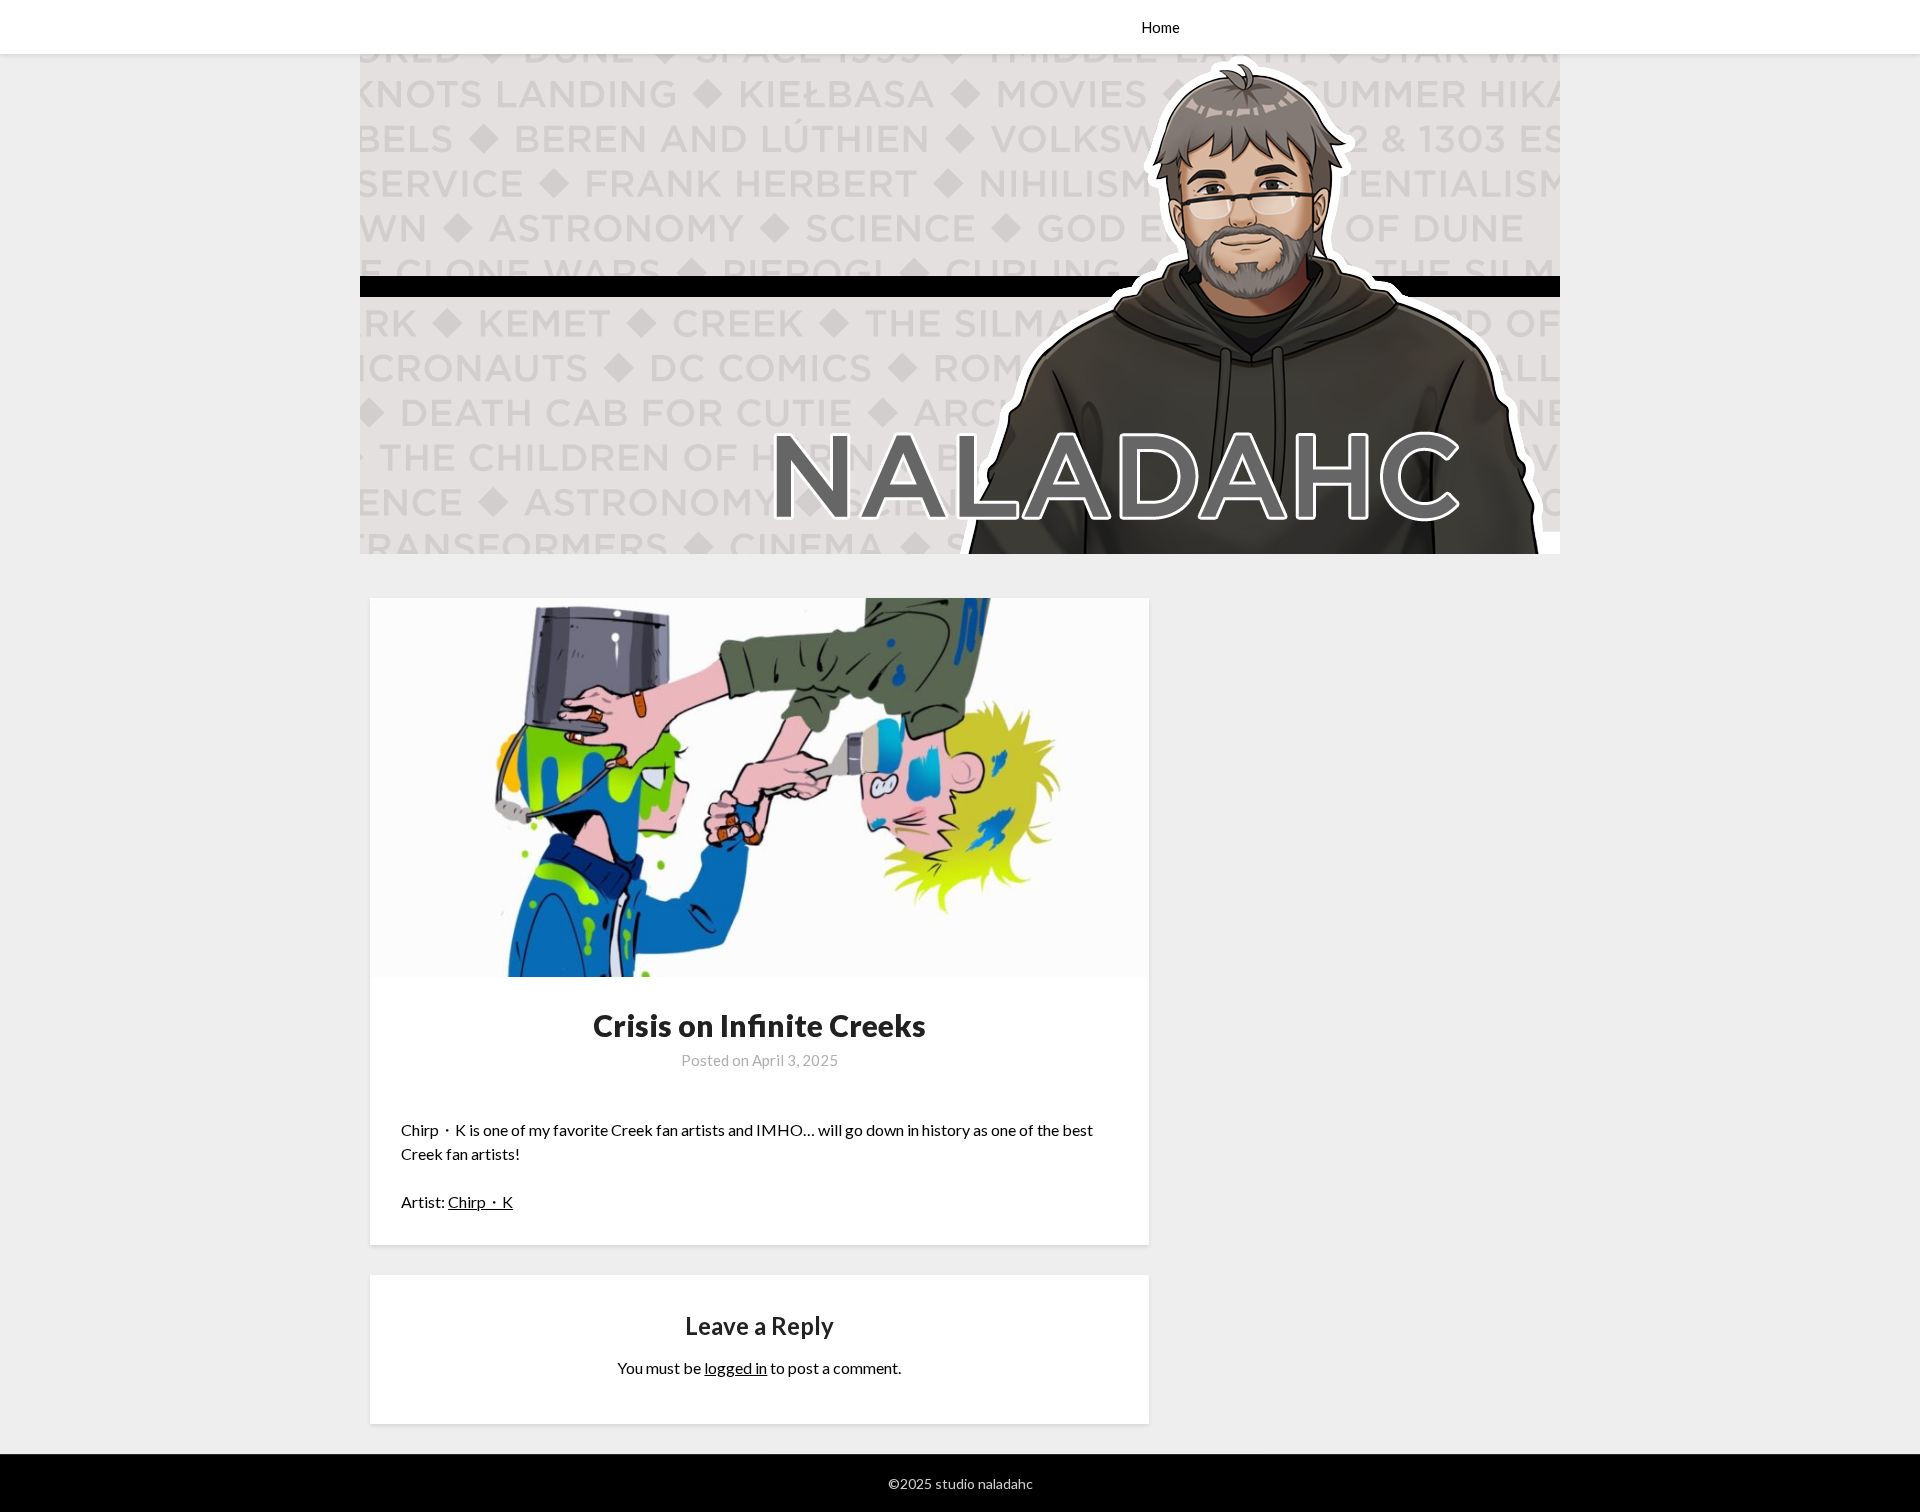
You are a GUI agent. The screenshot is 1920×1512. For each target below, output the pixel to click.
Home (1160, 27)
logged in (735, 1367)
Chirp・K (480, 1201)
